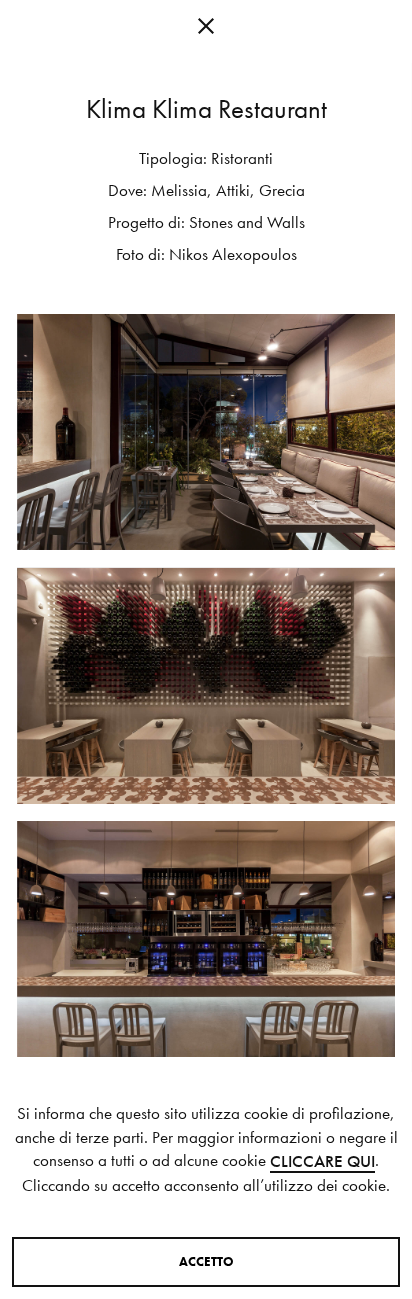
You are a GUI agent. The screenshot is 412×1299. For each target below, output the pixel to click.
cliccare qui (322, 1161)
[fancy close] (206, 30)
